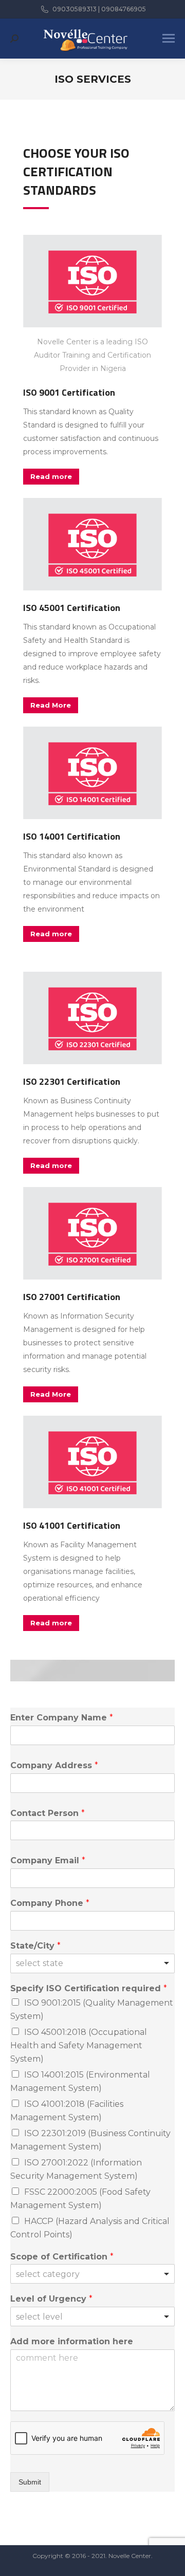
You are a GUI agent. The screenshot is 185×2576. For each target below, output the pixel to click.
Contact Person (48, 1813)
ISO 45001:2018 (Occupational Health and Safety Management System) (79, 2045)
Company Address (54, 1765)
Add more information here (72, 2341)
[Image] (92, 281)
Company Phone (50, 1903)
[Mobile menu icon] (169, 38)
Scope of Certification (62, 2257)
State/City (35, 1946)
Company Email (48, 1860)
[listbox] (92, 2274)
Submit (30, 2482)
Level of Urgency (51, 2299)
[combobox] (92, 1963)
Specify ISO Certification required (89, 1988)
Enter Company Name (62, 1718)
